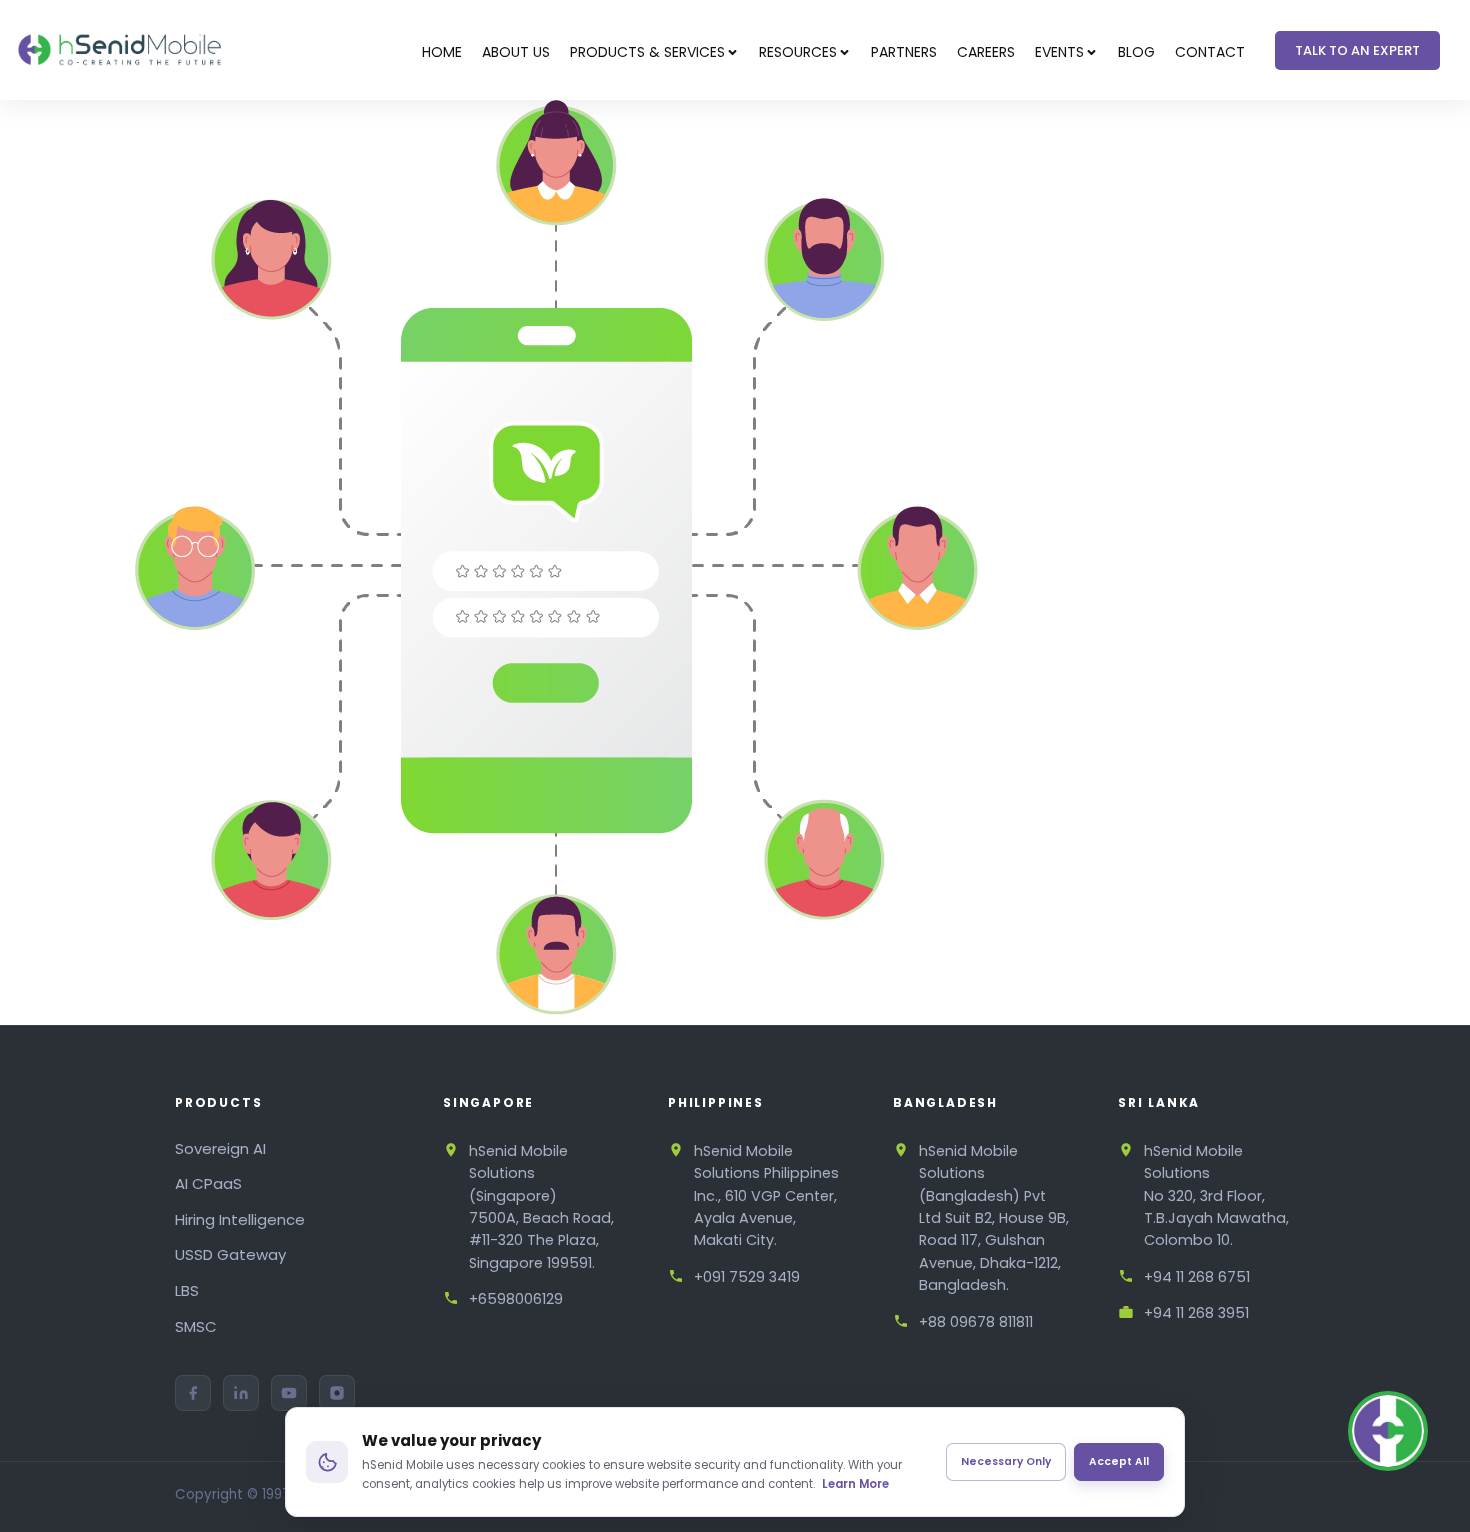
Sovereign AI (220, 1148)
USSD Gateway (230, 1254)
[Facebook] (193, 1393)
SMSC (196, 1326)
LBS (187, 1290)
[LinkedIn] (241, 1393)
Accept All (1119, 1461)
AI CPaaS (208, 1183)
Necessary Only (1006, 1461)
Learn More (855, 1484)
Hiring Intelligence (240, 1219)
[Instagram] (337, 1393)
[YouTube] (289, 1393)
